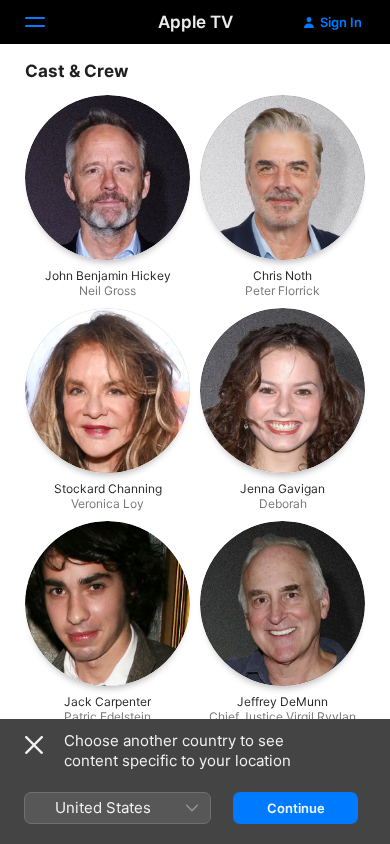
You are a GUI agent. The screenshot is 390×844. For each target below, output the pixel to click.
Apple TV (195, 22)
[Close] (34, 745)
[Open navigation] (47, 22)
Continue (296, 808)
